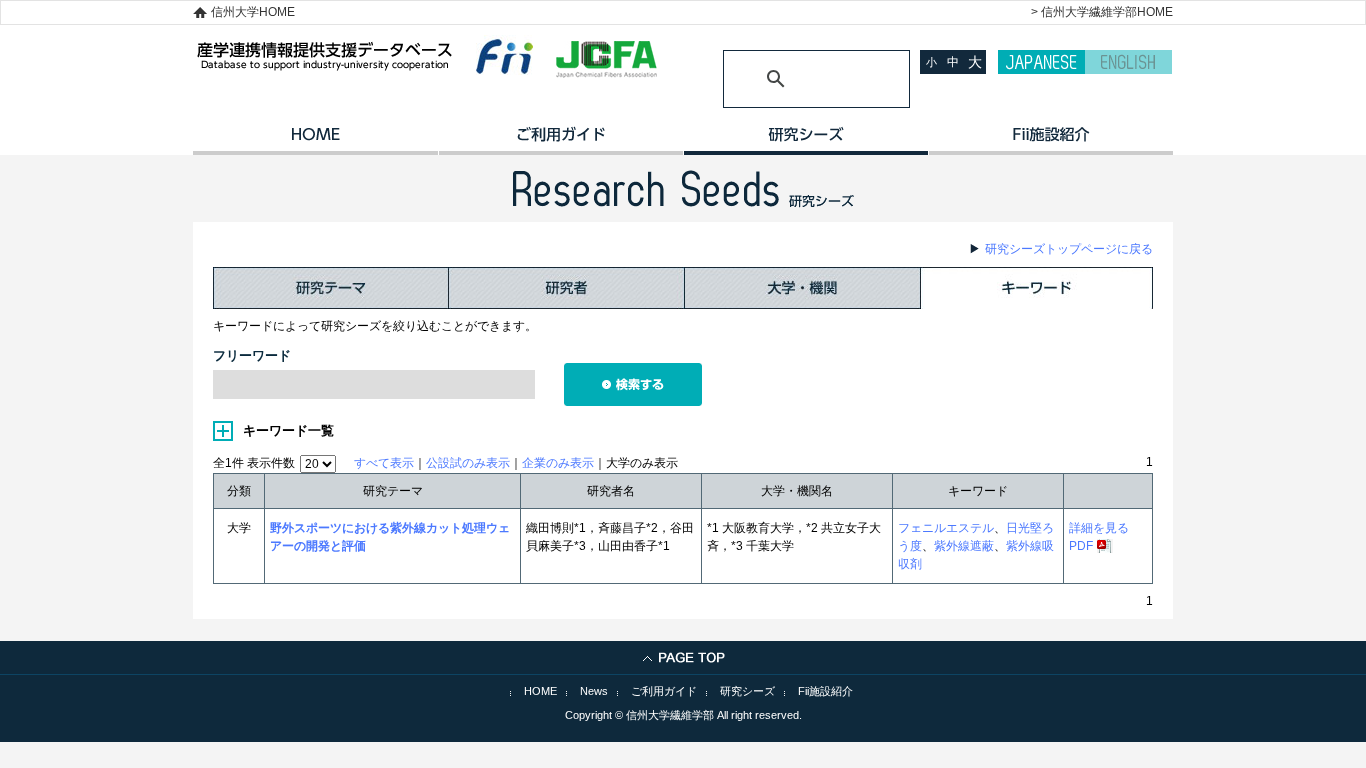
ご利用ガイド (560, 141)
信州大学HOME (253, 12)
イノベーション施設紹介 (1050, 141)
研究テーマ (331, 288)
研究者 (567, 288)
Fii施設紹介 (825, 691)
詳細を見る (1099, 528)
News (594, 691)
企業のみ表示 (558, 463)
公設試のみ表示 (468, 463)
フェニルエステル (946, 528)
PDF (1081, 546)
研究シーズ (805, 141)
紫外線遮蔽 (964, 546)
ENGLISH (1128, 62)
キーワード (1037, 288)
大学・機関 (803, 288)
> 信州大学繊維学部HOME (1102, 12)
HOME (315, 141)
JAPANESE (1041, 62)
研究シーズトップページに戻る (1069, 249)
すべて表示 (384, 463)
